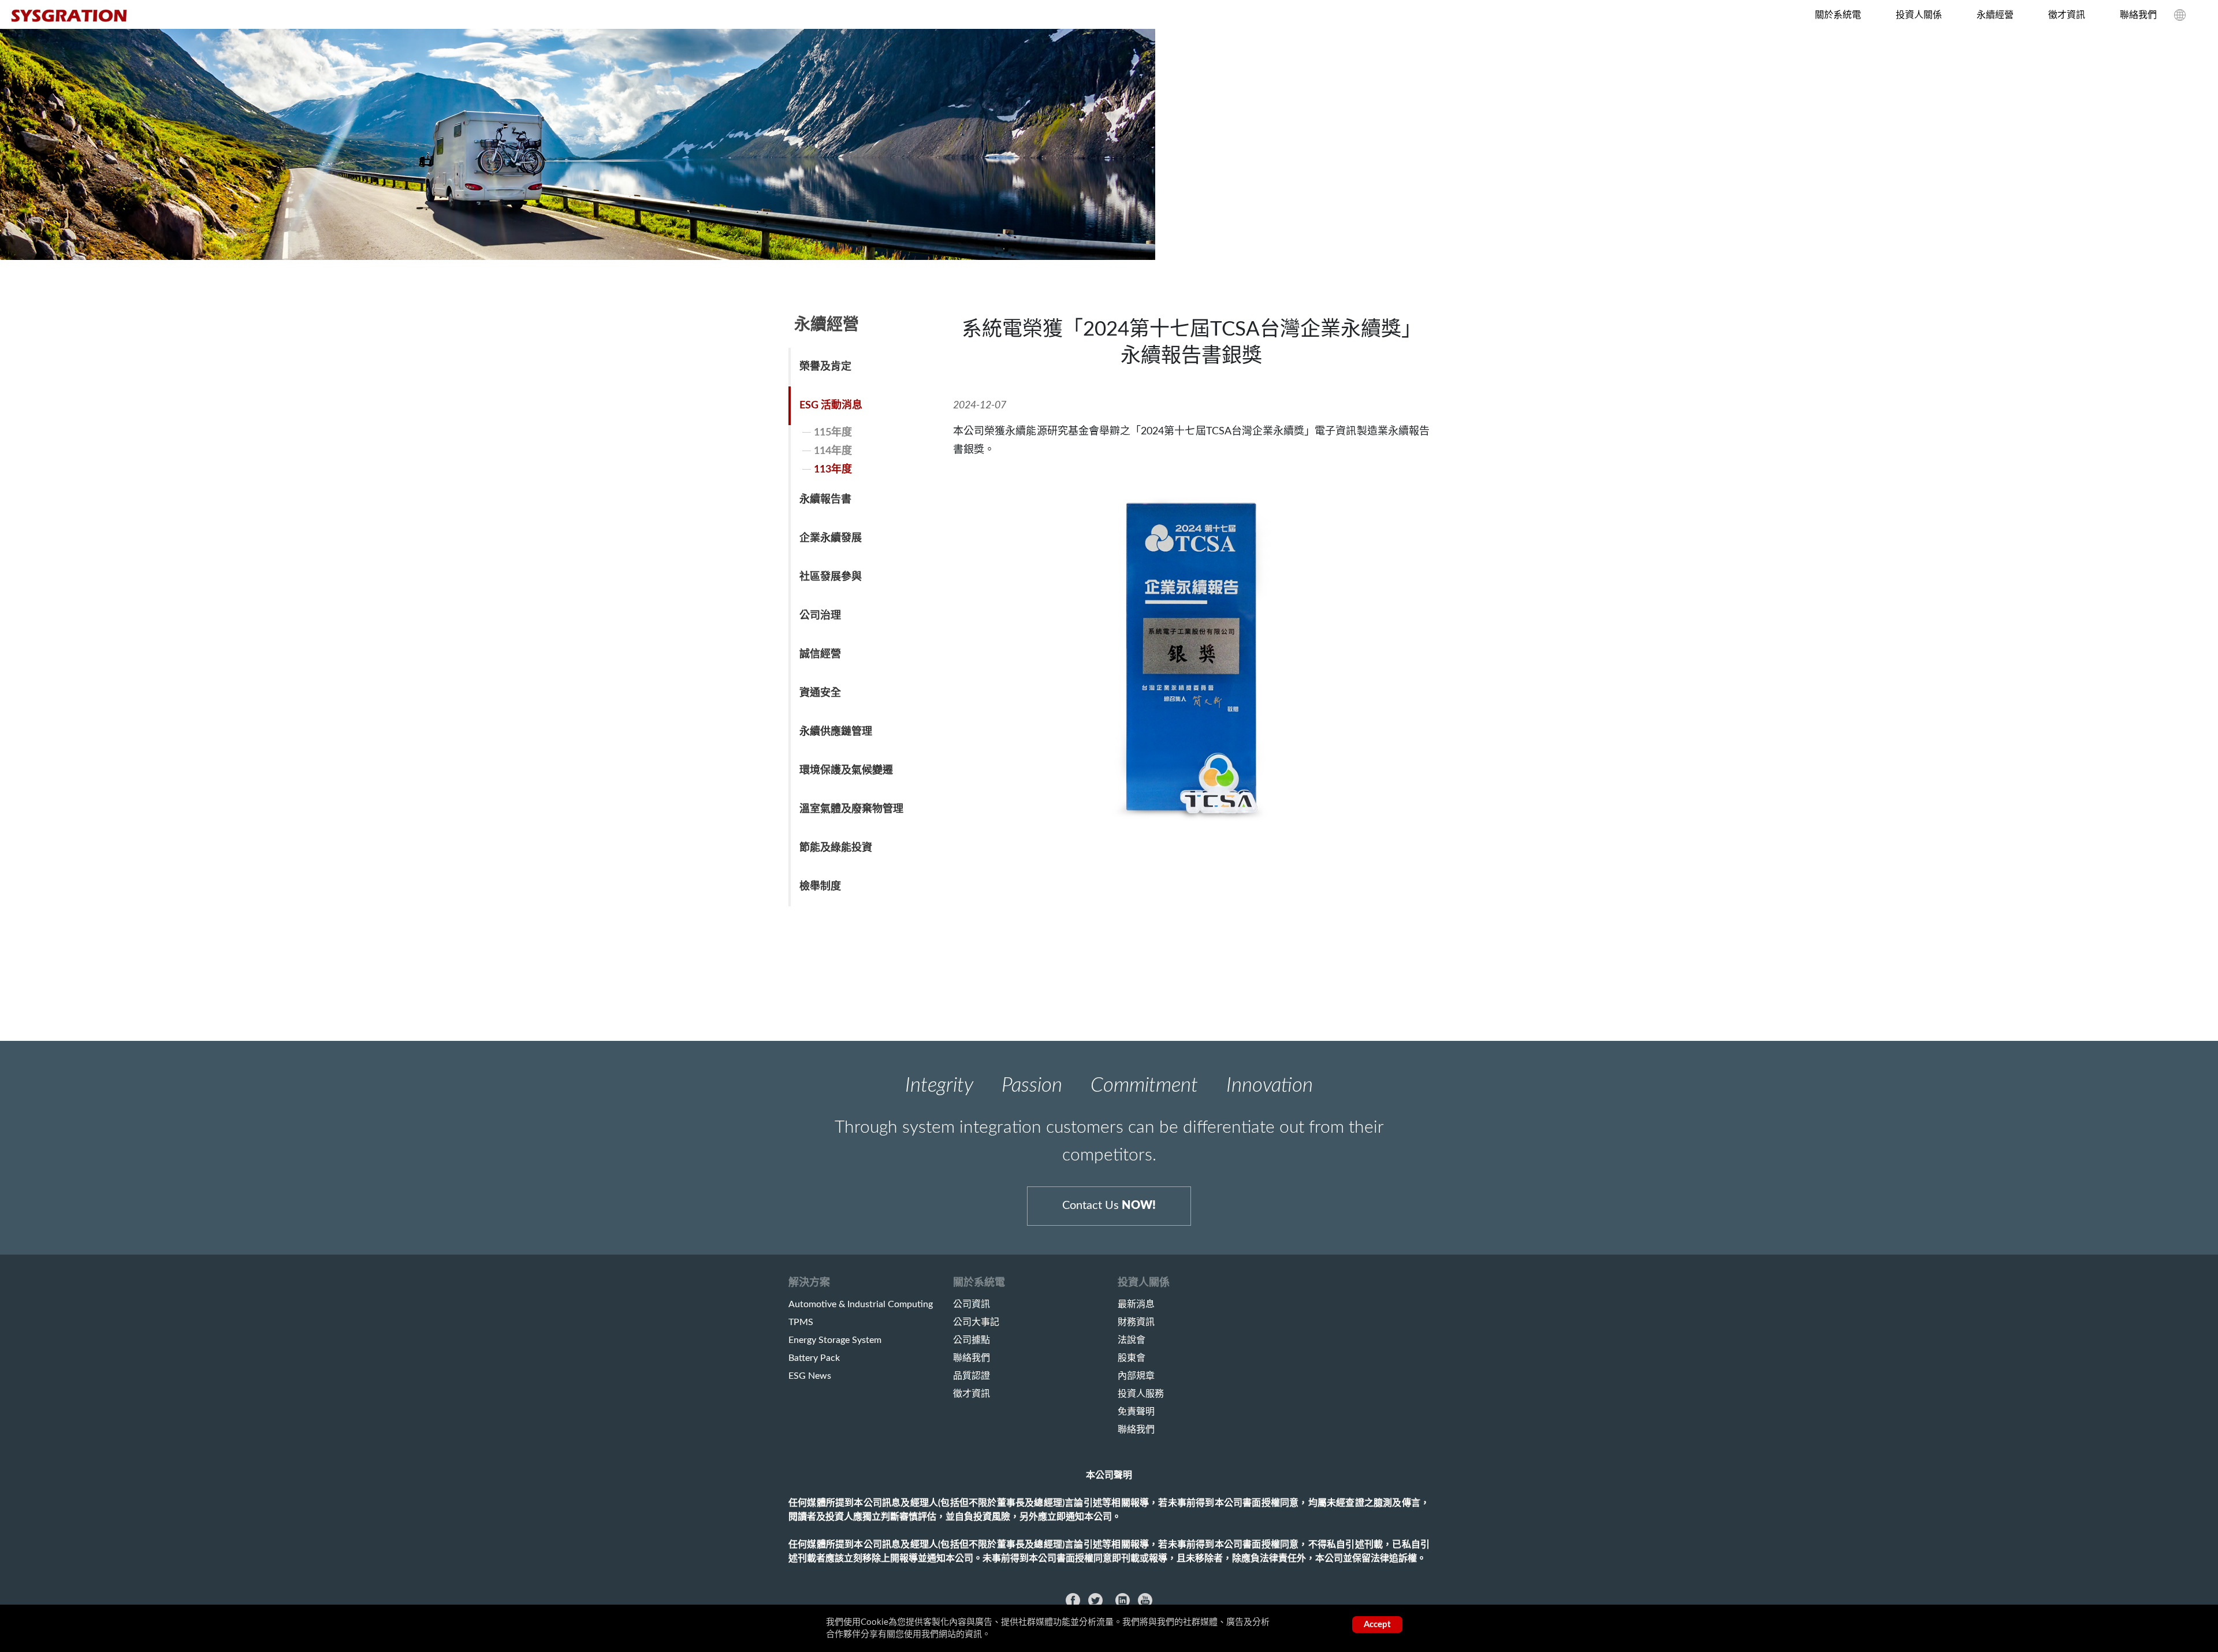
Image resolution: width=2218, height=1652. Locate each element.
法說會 (1132, 1340)
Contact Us (1109, 1205)
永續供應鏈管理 (836, 732)
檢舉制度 (820, 887)
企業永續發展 (831, 538)
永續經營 (1995, 15)
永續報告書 (825, 500)
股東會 (1132, 1358)
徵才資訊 (2067, 15)
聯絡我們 (2138, 15)
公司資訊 (972, 1304)
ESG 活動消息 (831, 405)
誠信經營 (820, 654)
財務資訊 (1136, 1322)
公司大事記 (976, 1322)
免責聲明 (1136, 1412)
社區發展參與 (831, 577)
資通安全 (820, 693)
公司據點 (972, 1340)
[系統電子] (71, 16)
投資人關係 (1919, 15)
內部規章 (1136, 1376)
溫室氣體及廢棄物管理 (851, 809)
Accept (1377, 1625)
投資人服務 (1141, 1394)
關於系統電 (1838, 15)
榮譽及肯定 (825, 367)
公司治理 (820, 616)
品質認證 (972, 1376)
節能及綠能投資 (836, 848)
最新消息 (1136, 1304)
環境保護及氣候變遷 (846, 771)
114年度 (833, 451)
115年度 (833, 433)
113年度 (833, 470)
